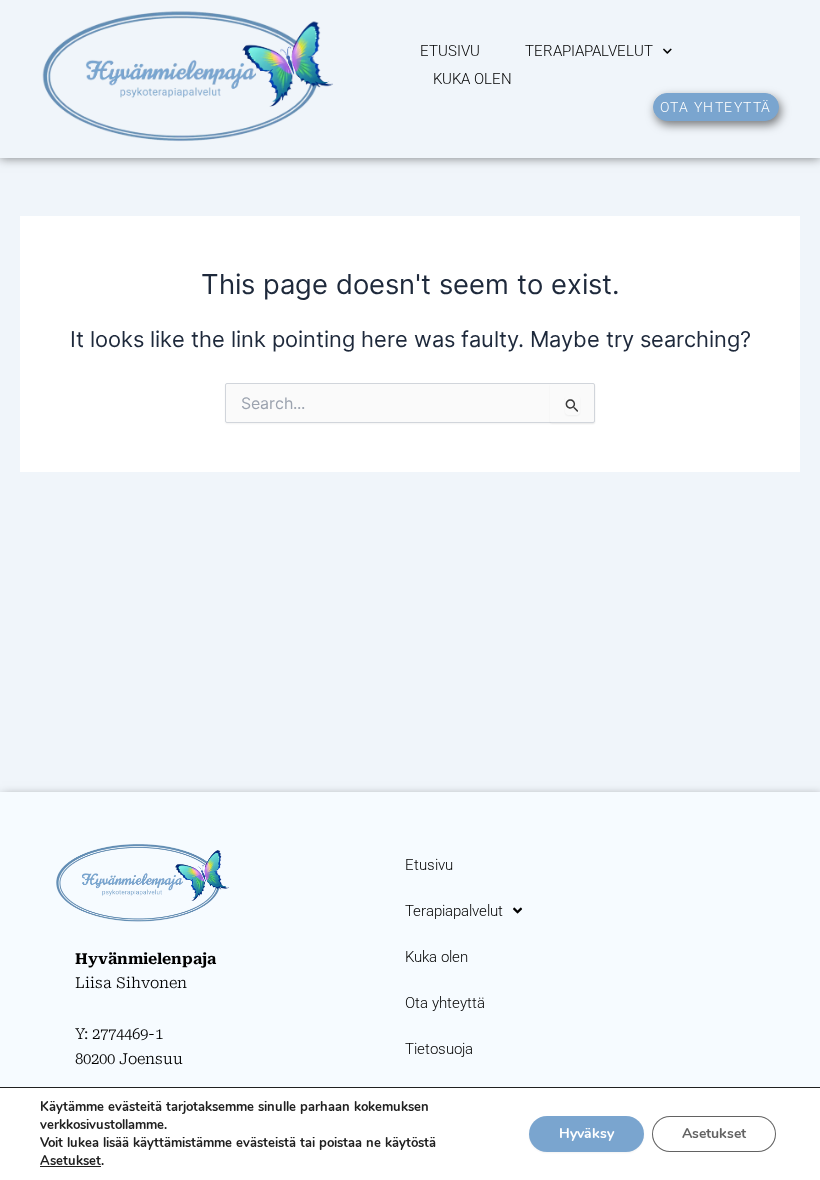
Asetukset (70, 1161)
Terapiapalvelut (589, 51)
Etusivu (450, 51)
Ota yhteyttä (445, 1003)
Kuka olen (472, 79)
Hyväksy (586, 1133)
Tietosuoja (439, 1049)
